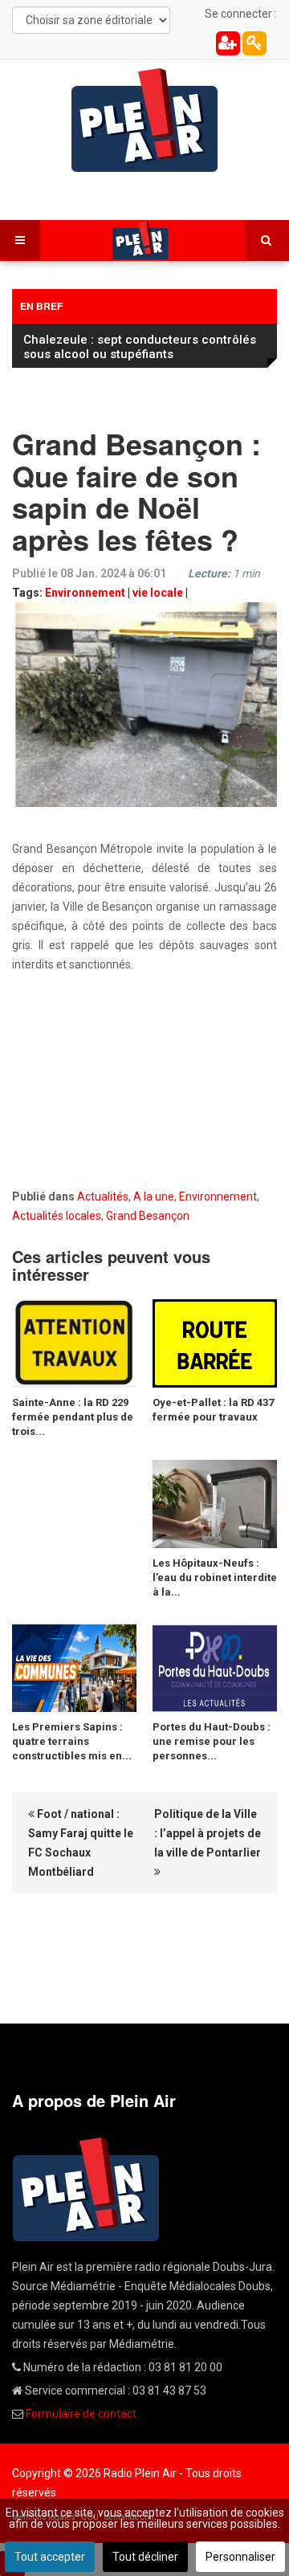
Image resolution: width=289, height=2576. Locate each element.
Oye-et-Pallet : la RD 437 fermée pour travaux (213, 1410)
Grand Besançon (148, 1216)
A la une (154, 1196)
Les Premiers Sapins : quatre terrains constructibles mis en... (72, 1741)
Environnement (85, 593)
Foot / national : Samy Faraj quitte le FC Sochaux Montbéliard (81, 1843)
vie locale (158, 593)
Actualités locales (57, 1216)
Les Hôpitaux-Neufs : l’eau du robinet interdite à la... (215, 1577)
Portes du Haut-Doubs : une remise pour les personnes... (212, 1741)
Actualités (103, 1196)
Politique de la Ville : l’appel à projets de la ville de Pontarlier (208, 1833)
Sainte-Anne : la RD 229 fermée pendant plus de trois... (73, 1417)
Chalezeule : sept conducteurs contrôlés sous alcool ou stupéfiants (140, 347)
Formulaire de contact (81, 2414)
